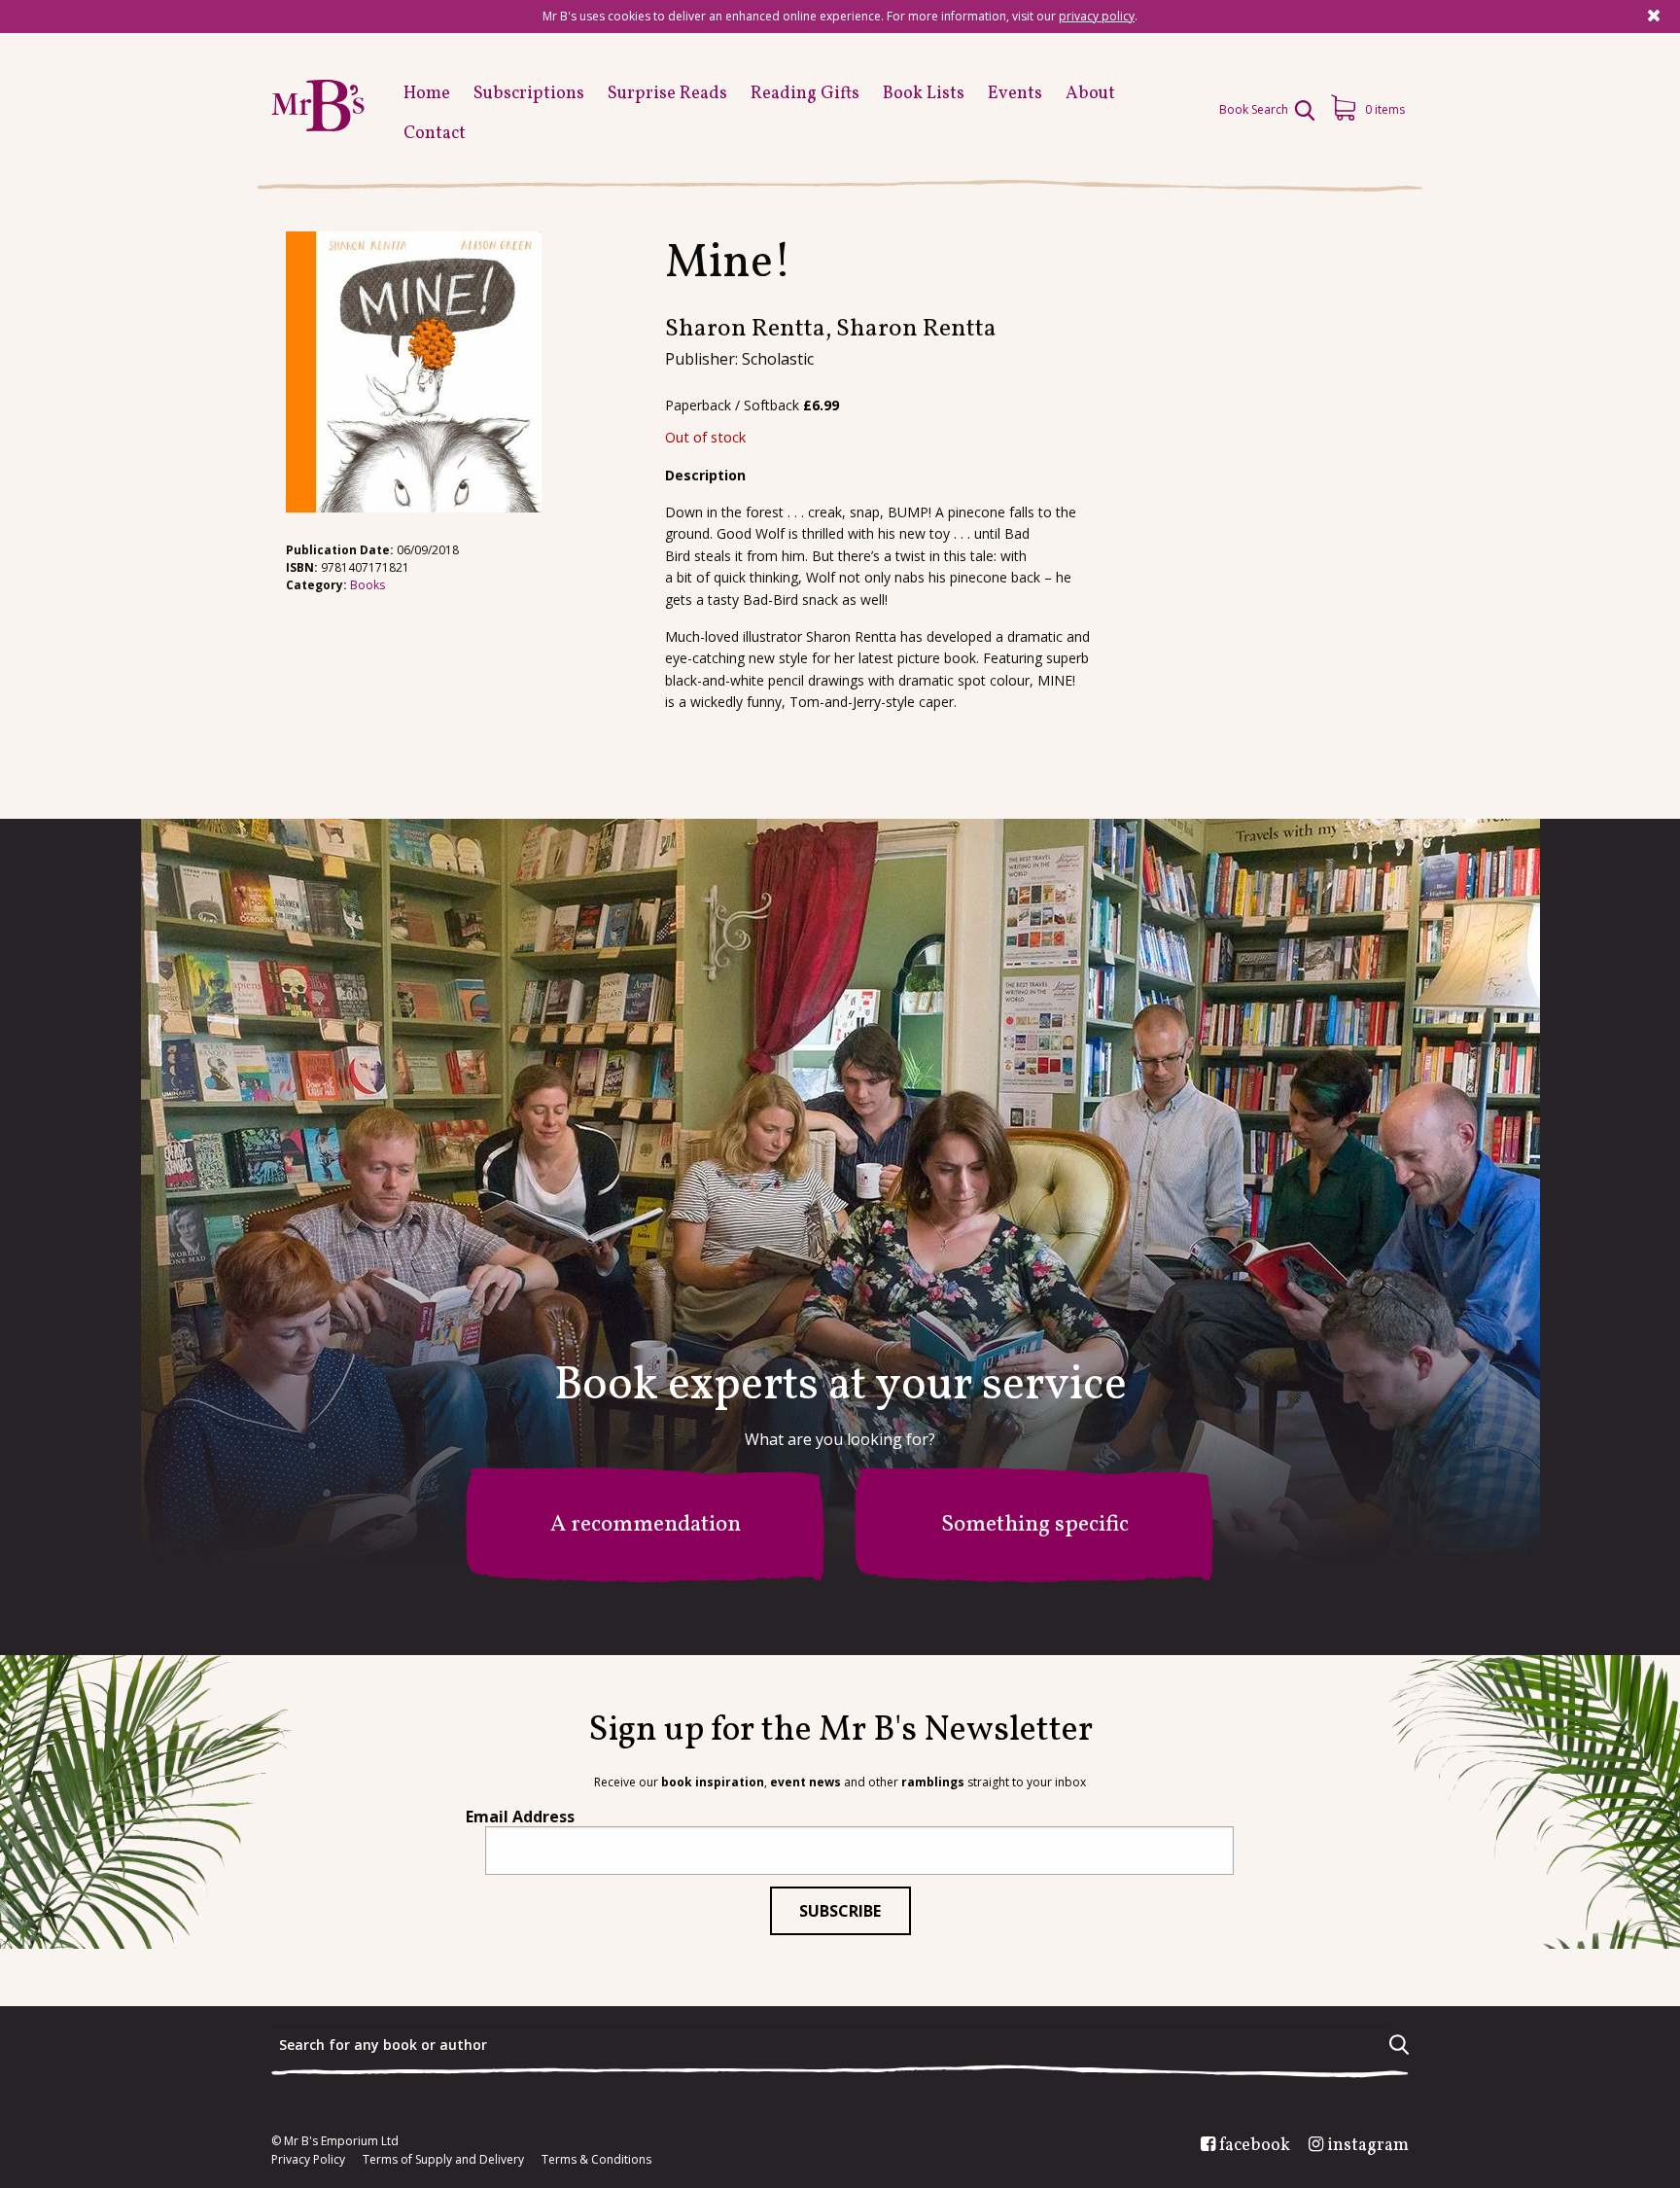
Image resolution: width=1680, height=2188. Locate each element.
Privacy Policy (308, 2160)
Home (427, 94)
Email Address (520, 1817)
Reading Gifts (805, 94)
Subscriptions (529, 94)
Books (367, 585)
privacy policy (1097, 16)
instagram (1368, 2146)
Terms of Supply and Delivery (443, 2160)
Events (1015, 94)
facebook (1255, 2146)
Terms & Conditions (596, 2160)
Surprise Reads (667, 94)
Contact (435, 134)
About (1090, 94)
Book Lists (924, 94)
